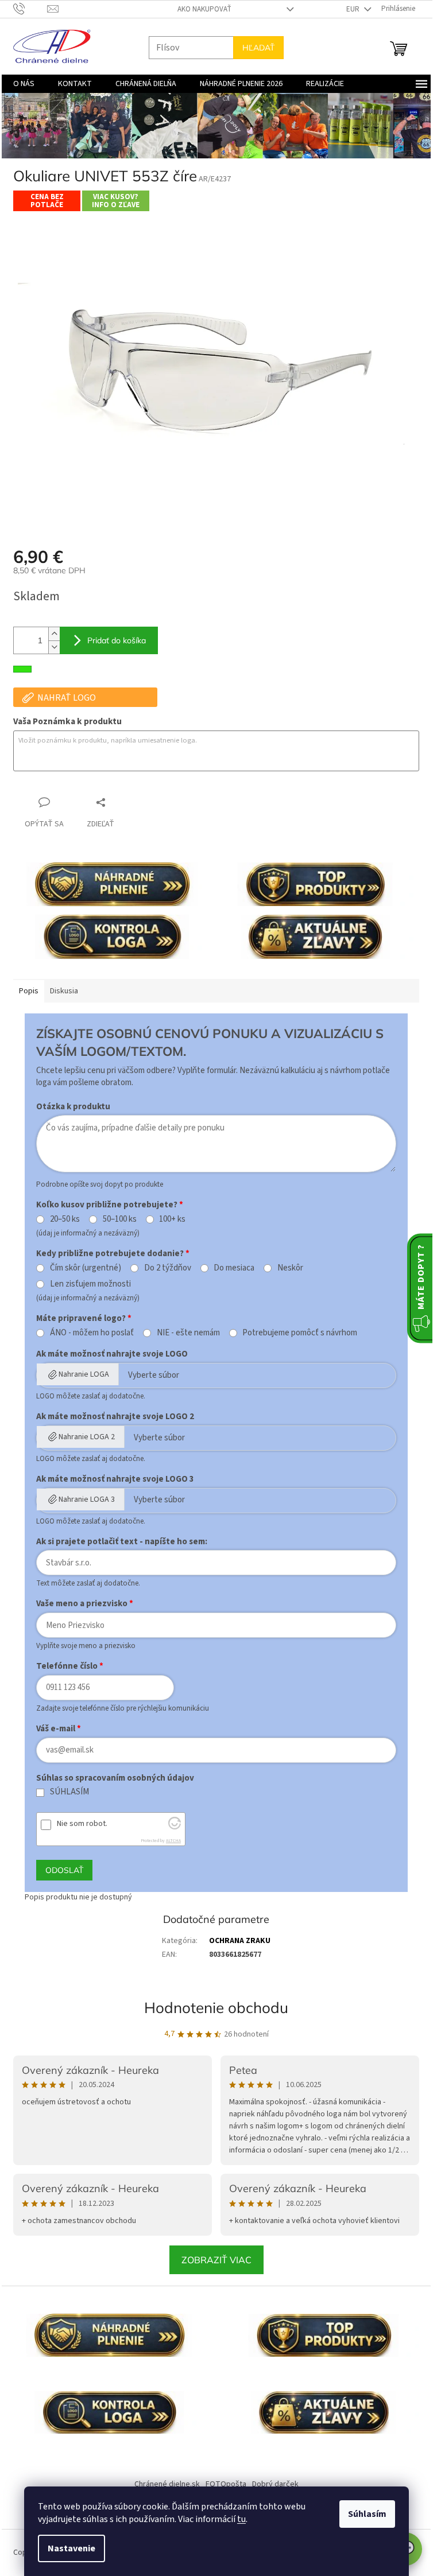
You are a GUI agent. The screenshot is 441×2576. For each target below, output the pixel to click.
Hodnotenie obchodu (216, 2008)
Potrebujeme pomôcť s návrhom (300, 1333)
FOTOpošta (226, 2484)
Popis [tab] (29, 991)
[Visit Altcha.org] (175, 1827)
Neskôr (290, 1268)
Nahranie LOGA (84, 1374)
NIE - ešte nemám (188, 1333)
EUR (354, 9)
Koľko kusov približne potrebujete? (107, 1205)
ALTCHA (173, 1841)
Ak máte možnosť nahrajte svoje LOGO (112, 1354)
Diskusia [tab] (64, 991)
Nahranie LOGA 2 (87, 1437)
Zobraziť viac (216, 2260)
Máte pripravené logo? (81, 1318)
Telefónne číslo (67, 1666)
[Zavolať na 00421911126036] (30, 9)
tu (241, 2519)
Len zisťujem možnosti (90, 1284)
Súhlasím (367, 2514)
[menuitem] (24, 84)
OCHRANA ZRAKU (240, 1941)
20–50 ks (65, 1219)
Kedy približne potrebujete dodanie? (110, 1254)
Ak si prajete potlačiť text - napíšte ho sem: (122, 1542)
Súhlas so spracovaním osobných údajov (115, 1778)
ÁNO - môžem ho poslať (92, 1333)
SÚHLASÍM (69, 1792)
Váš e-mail (56, 1729)
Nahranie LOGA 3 (87, 1499)
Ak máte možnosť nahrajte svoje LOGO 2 (115, 1417)
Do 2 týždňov (168, 1268)
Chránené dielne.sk (167, 2484)
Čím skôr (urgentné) (86, 1268)
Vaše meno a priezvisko (82, 1604)
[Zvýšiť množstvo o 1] (54, 634)
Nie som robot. (82, 1824)
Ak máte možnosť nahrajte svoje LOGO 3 (115, 1479)
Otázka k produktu (73, 1107)
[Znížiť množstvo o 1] (54, 647)
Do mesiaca (234, 1268)
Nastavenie (71, 2548)
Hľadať (258, 48)
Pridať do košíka (117, 640)
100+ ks (172, 1219)
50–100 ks (120, 1219)
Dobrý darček (275, 2484)
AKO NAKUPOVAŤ (204, 9)
